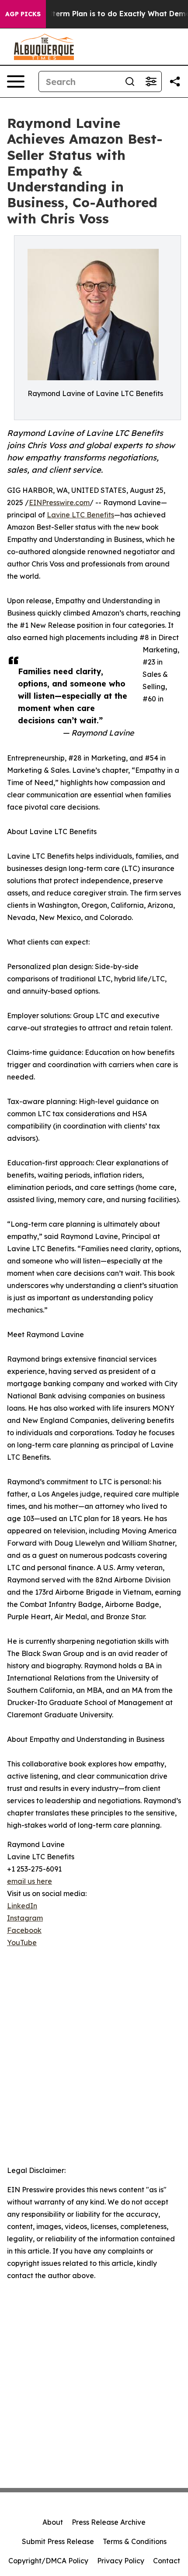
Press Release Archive (109, 2522)
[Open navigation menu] (16, 81)
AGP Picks (23, 14)
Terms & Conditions (135, 2541)
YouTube (22, 1943)
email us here (30, 1881)
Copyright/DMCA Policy (48, 2561)
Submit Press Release (58, 2541)
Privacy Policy (121, 2561)
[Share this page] (175, 81)
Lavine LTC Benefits (80, 515)
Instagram (25, 1918)
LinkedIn (22, 1906)
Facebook (24, 1930)
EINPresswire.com (59, 502)
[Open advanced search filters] (151, 81)
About (53, 2522)
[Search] (130, 81)
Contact (167, 2561)
